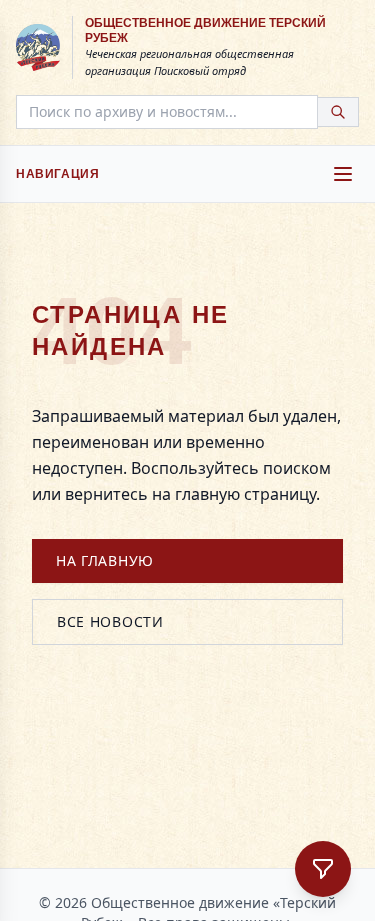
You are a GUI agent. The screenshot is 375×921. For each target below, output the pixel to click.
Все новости (110, 621)
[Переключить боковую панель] (323, 869)
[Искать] (338, 112)
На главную (105, 560)
